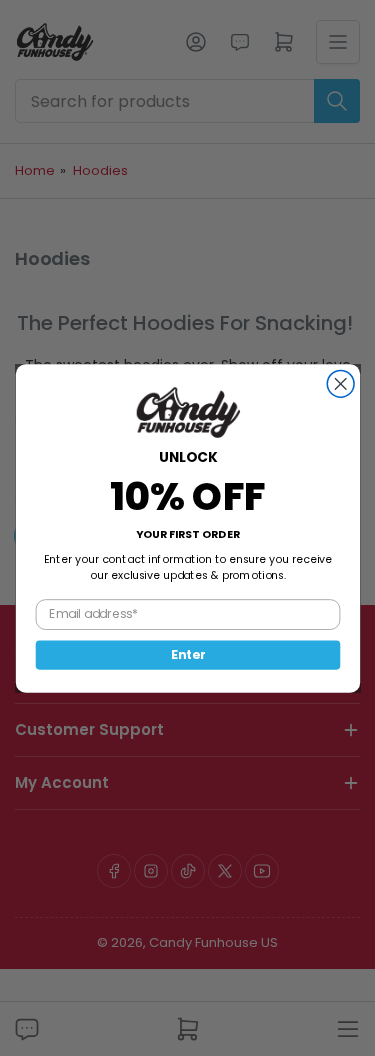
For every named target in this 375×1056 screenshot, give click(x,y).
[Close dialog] (340, 383)
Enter (187, 654)
